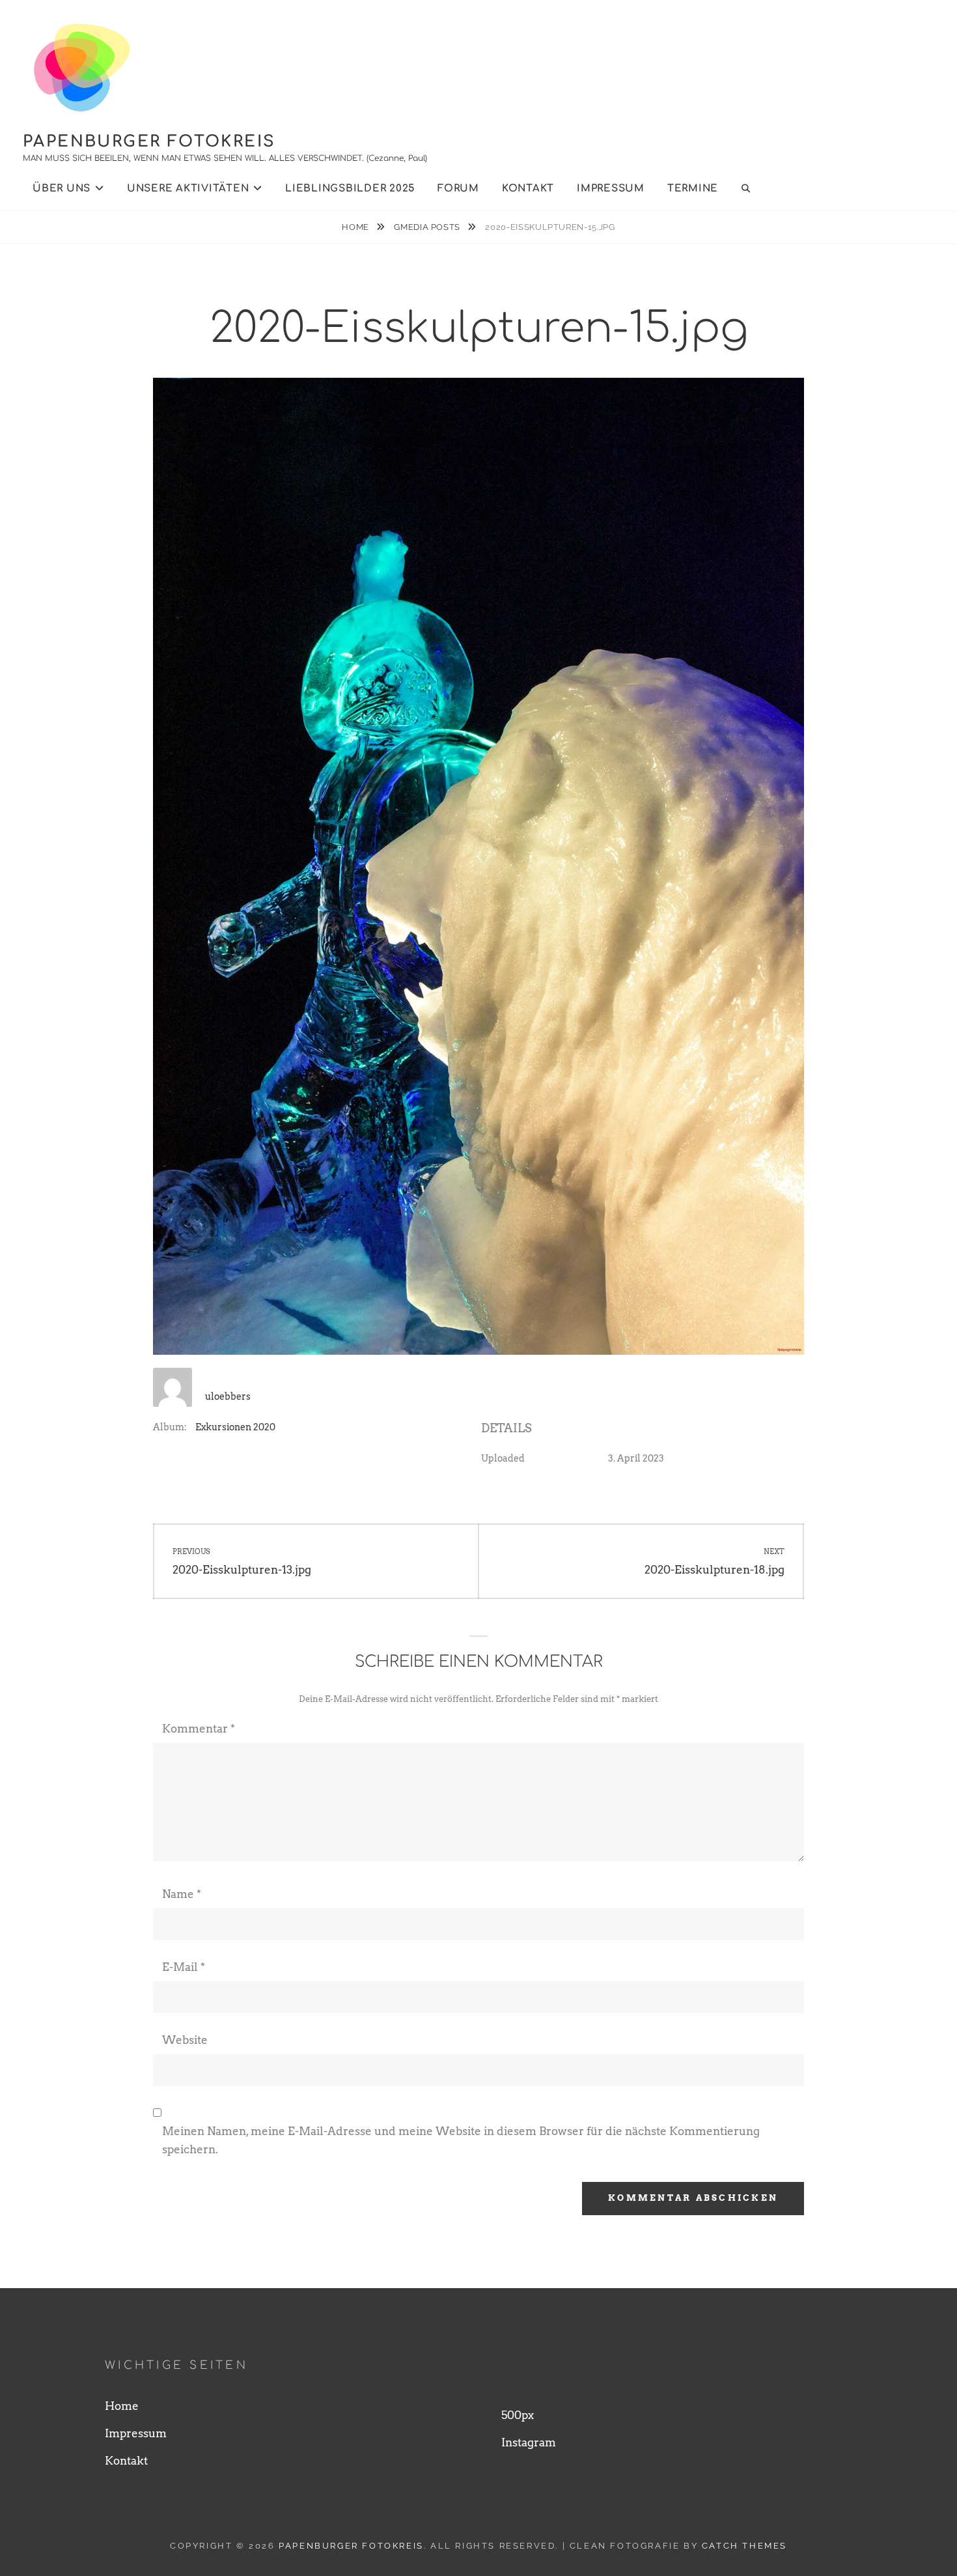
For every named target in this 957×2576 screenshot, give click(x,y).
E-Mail (184, 1967)
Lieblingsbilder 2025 (350, 189)
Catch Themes (744, 2546)
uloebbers (228, 1396)
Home (356, 227)
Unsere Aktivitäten (188, 189)
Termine (693, 189)
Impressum (611, 189)
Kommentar (199, 1729)
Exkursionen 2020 (235, 1427)
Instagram (529, 2442)
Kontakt (528, 189)
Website (185, 2040)
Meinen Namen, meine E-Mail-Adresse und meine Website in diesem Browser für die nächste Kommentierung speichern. (461, 2140)
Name (182, 1894)
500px (518, 2415)
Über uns (62, 189)
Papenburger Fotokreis (149, 142)
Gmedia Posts (428, 227)
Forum (458, 189)
